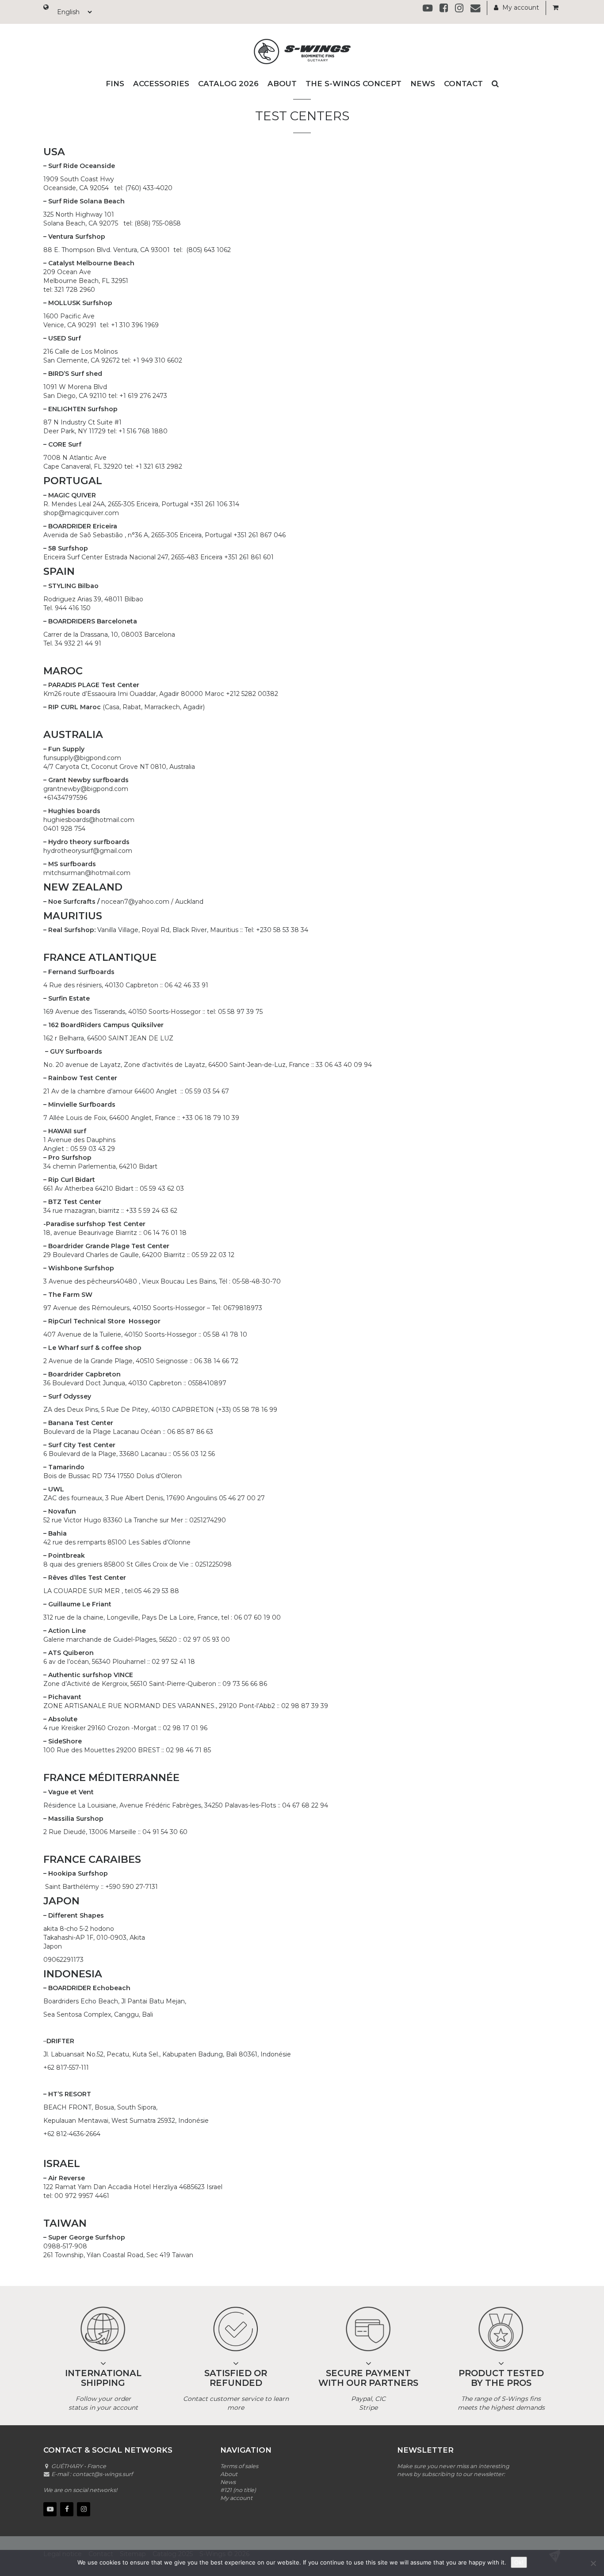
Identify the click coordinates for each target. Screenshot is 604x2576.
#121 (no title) (238, 2490)
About (282, 84)
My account (520, 8)
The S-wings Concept (354, 84)
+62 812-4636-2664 (72, 2134)
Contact (463, 84)
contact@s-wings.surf (103, 2474)
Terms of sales (239, 2466)
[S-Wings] (302, 52)
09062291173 (63, 1960)
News (423, 84)
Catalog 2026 (228, 84)
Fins (115, 84)
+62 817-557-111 (66, 2068)
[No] (593, 2563)
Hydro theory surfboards (89, 842)
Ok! (519, 2562)
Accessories (161, 84)
